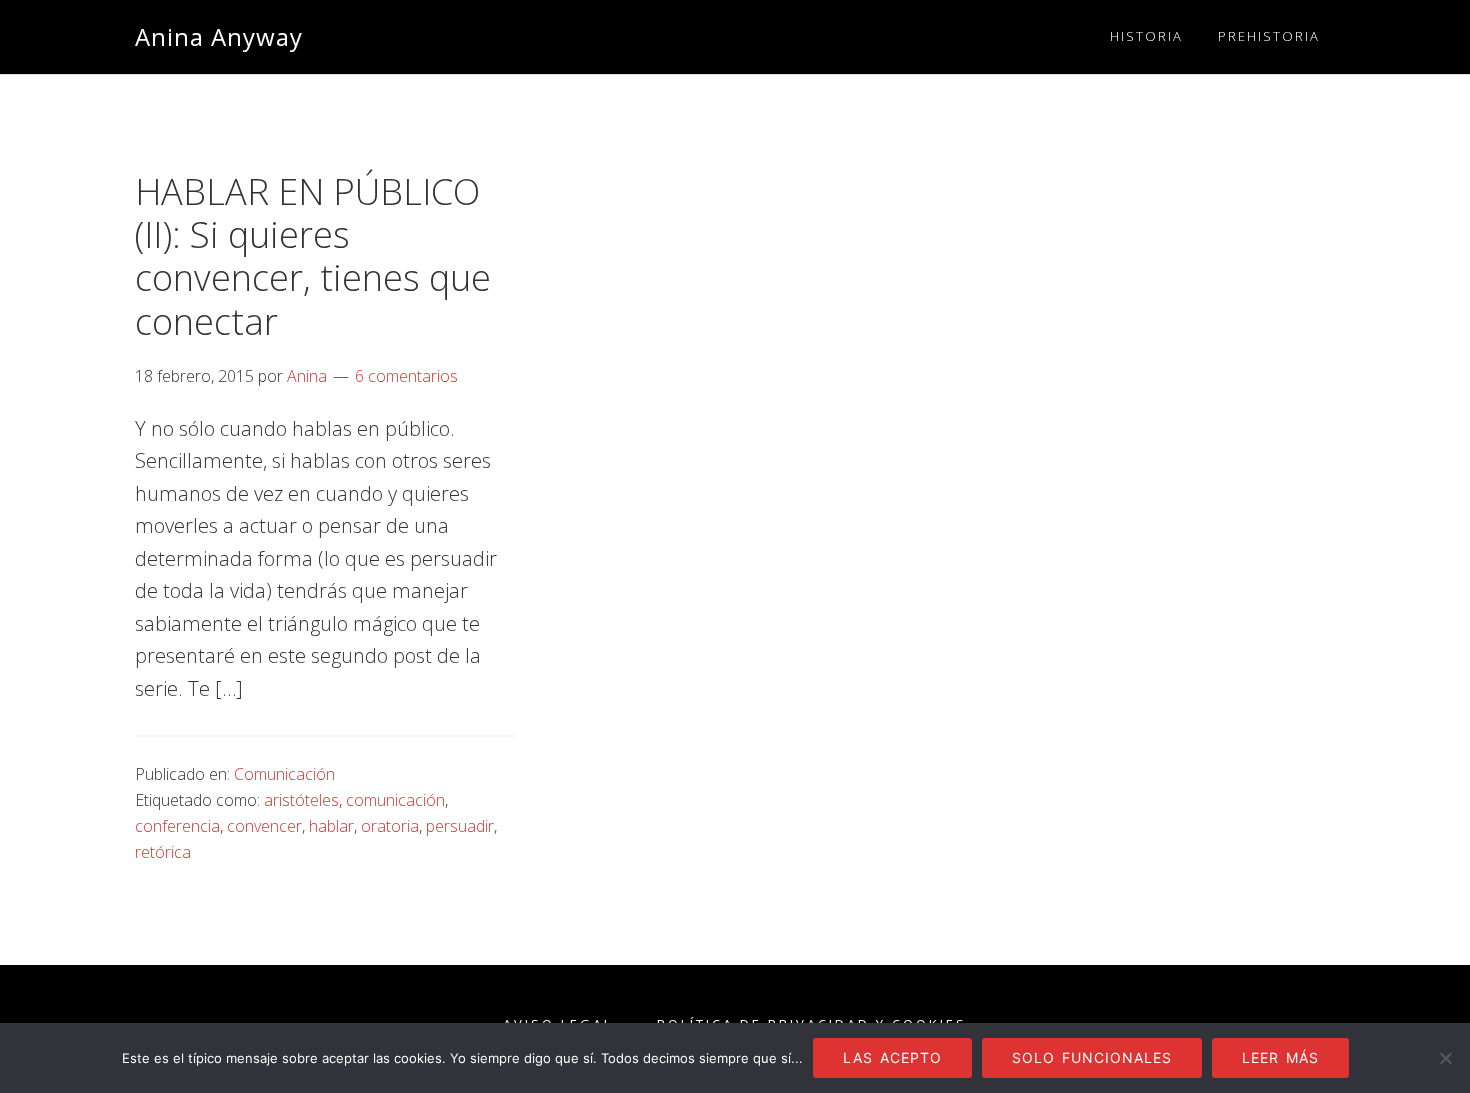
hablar (331, 826)
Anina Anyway (219, 36)
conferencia (177, 826)
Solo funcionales (1092, 1057)
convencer (264, 826)
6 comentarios (406, 376)
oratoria (390, 826)
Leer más (1280, 1057)
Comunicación (284, 774)
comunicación (395, 800)
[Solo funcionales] (1445, 1058)
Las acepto (892, 1057)
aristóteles (301, 800)
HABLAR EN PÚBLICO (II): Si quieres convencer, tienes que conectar (313, 256)
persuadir (460, 826)
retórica (163, 852)
